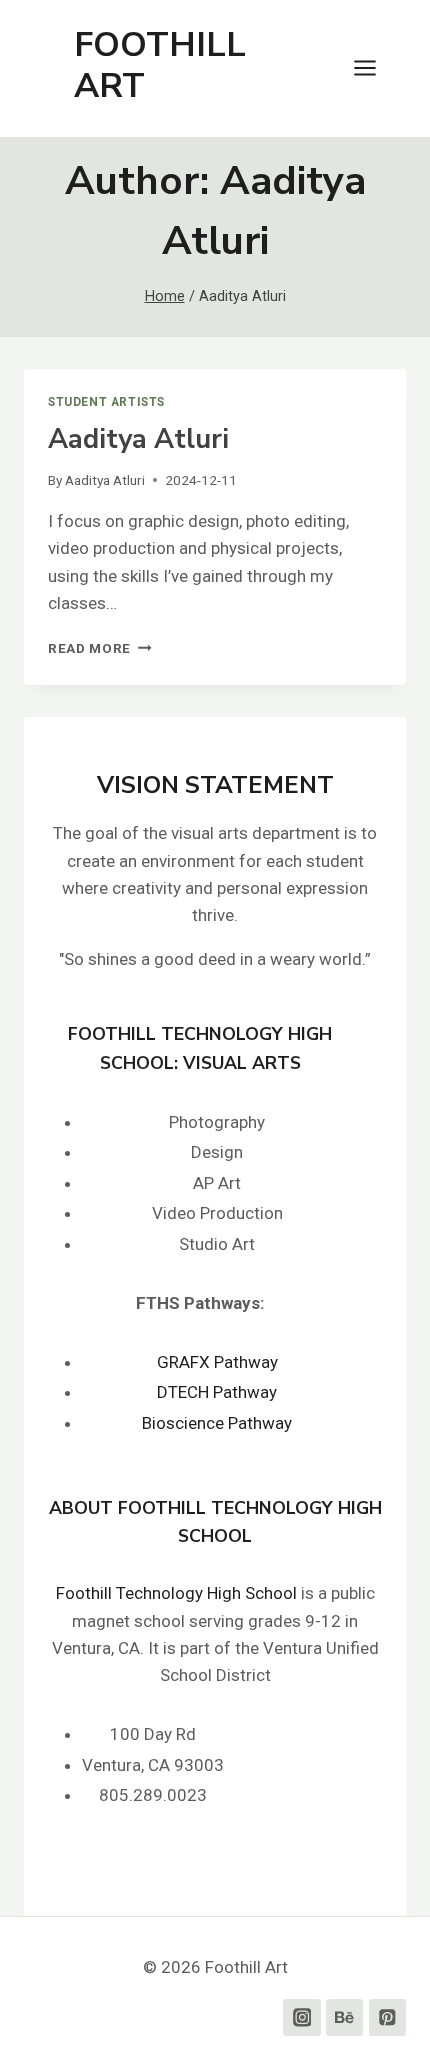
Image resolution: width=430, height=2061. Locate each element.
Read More (100, 648)
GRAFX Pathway (217, 1362)
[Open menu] (375, 68)
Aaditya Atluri (138, 439)
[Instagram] (301, 2017)
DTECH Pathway (217, 1392)
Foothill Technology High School (176, 1593)
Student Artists (106, 402)
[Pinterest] (387, 2017)
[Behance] (344, 2017)
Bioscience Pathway (217, 1423)
